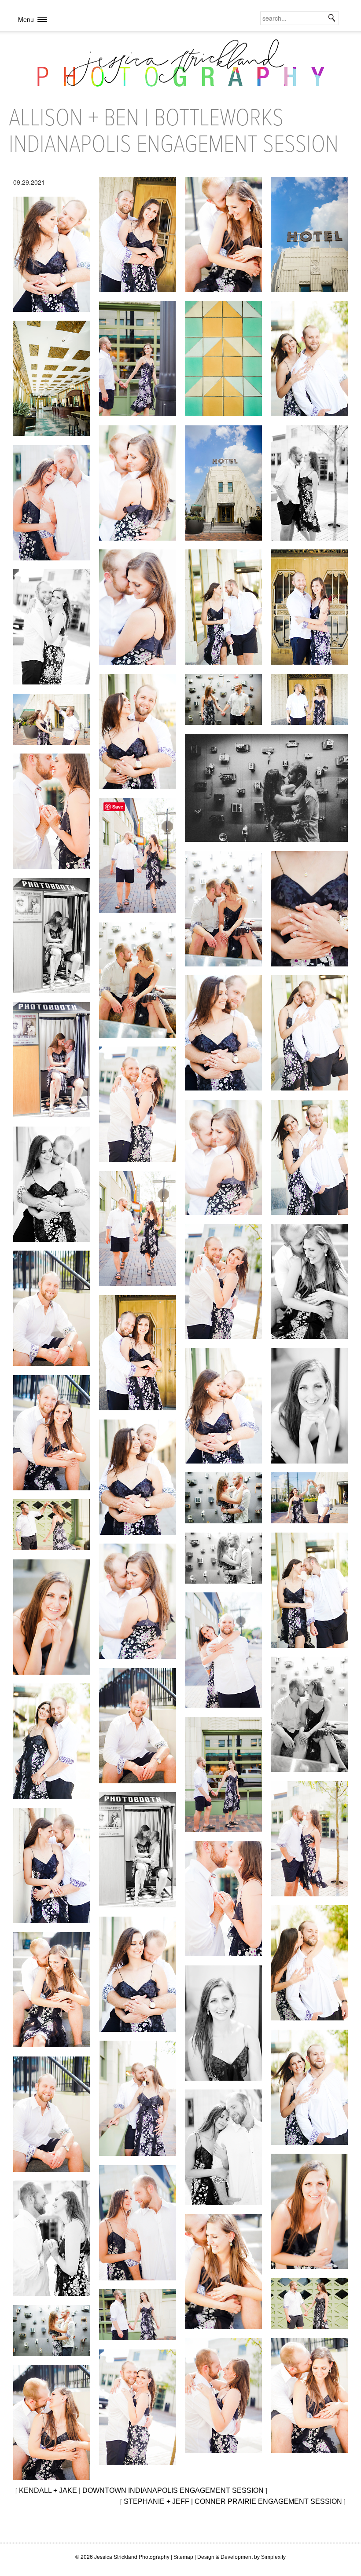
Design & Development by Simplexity (241, 2557)
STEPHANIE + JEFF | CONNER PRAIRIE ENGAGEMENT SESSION (233, 2501)
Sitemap (183, 2557)
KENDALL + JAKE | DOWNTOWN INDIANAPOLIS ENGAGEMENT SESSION (141, 2490)
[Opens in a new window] (138, 234)
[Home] (180, 67)
